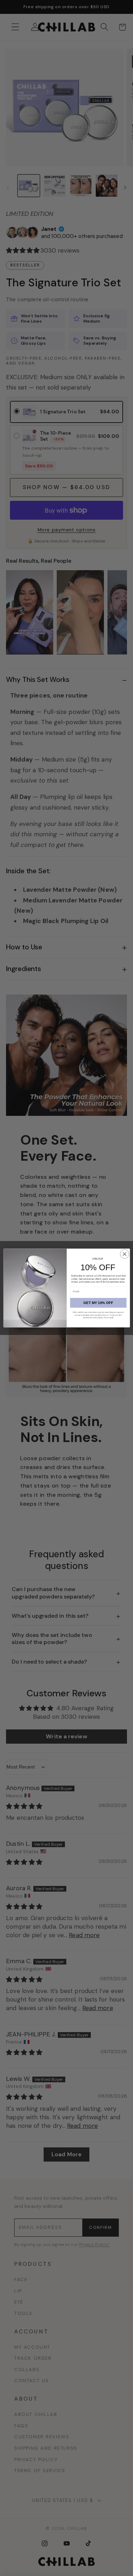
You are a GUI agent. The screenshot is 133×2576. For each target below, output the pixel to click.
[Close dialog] (124, 1254)
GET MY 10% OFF (98, 1302)
